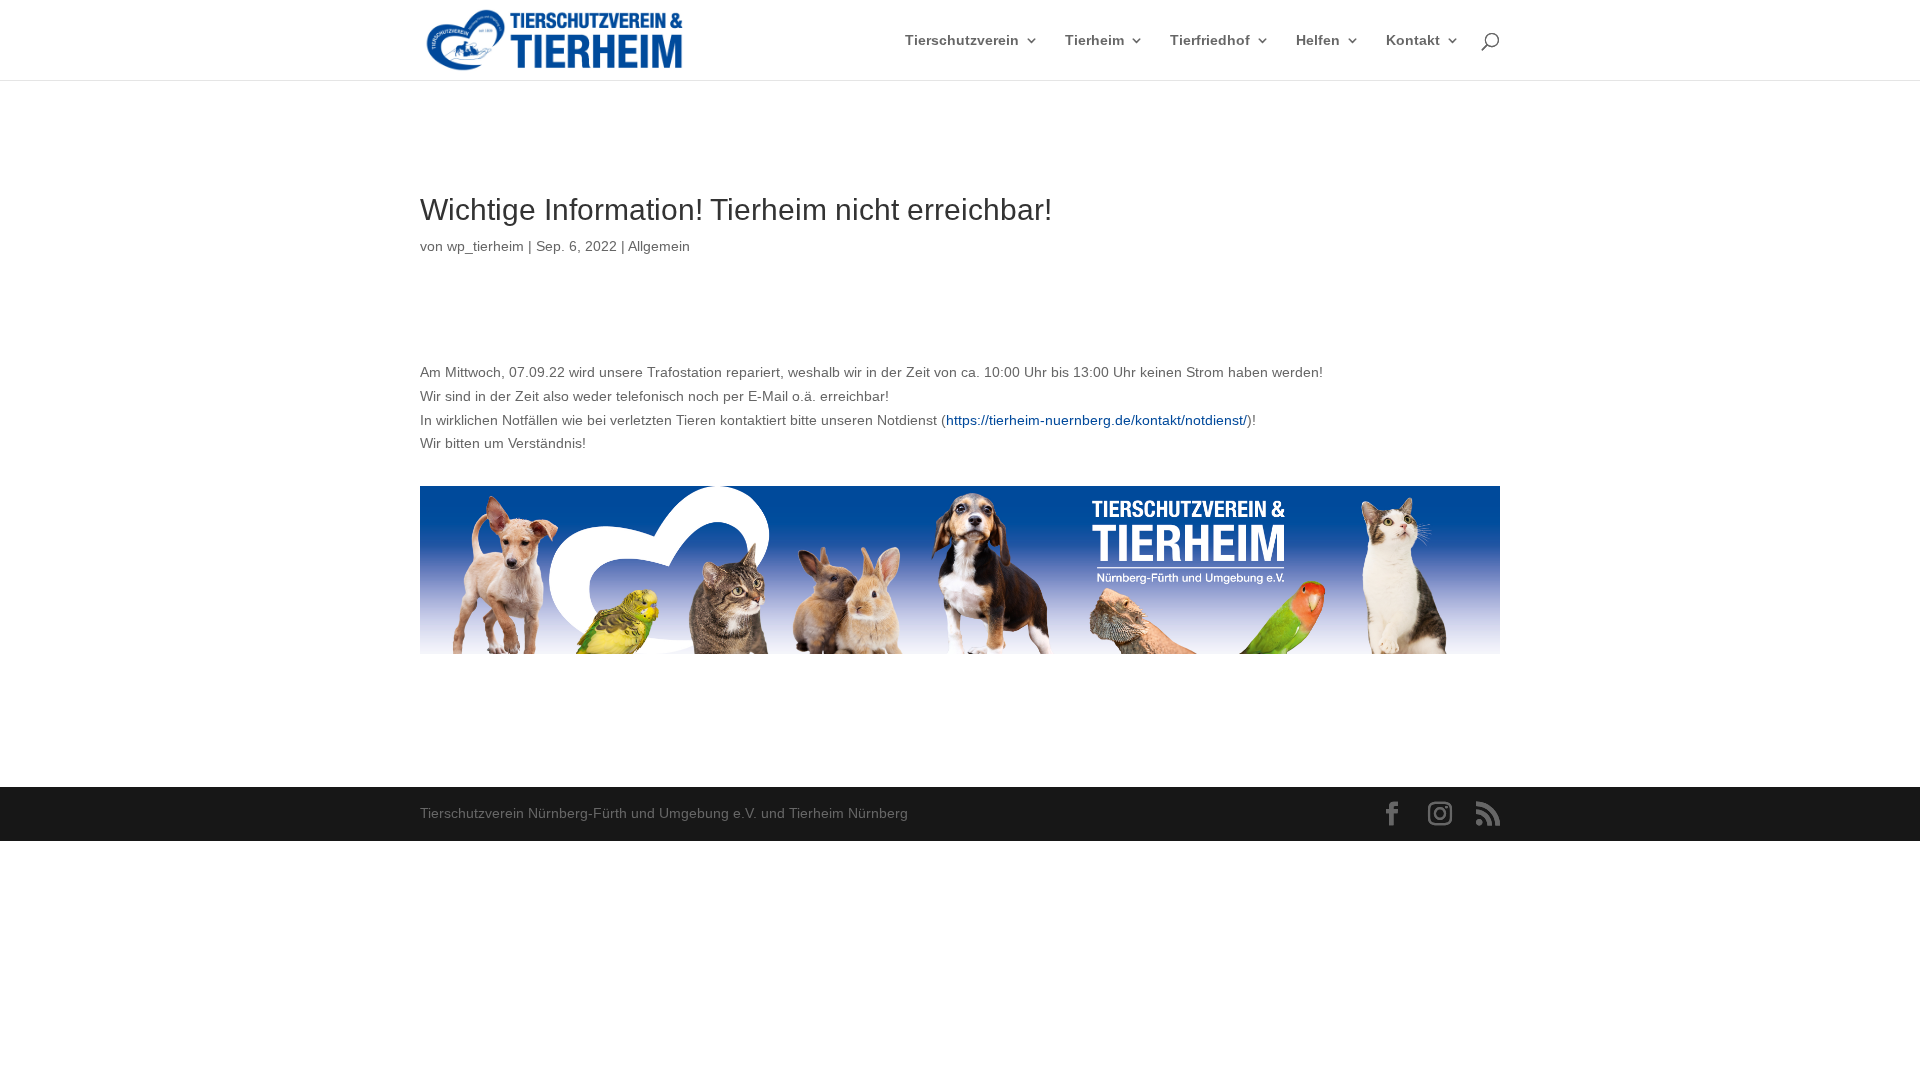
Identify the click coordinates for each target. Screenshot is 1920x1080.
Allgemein (659, 246)
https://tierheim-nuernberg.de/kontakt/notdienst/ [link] (1096, 420)
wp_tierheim (485, 246)
